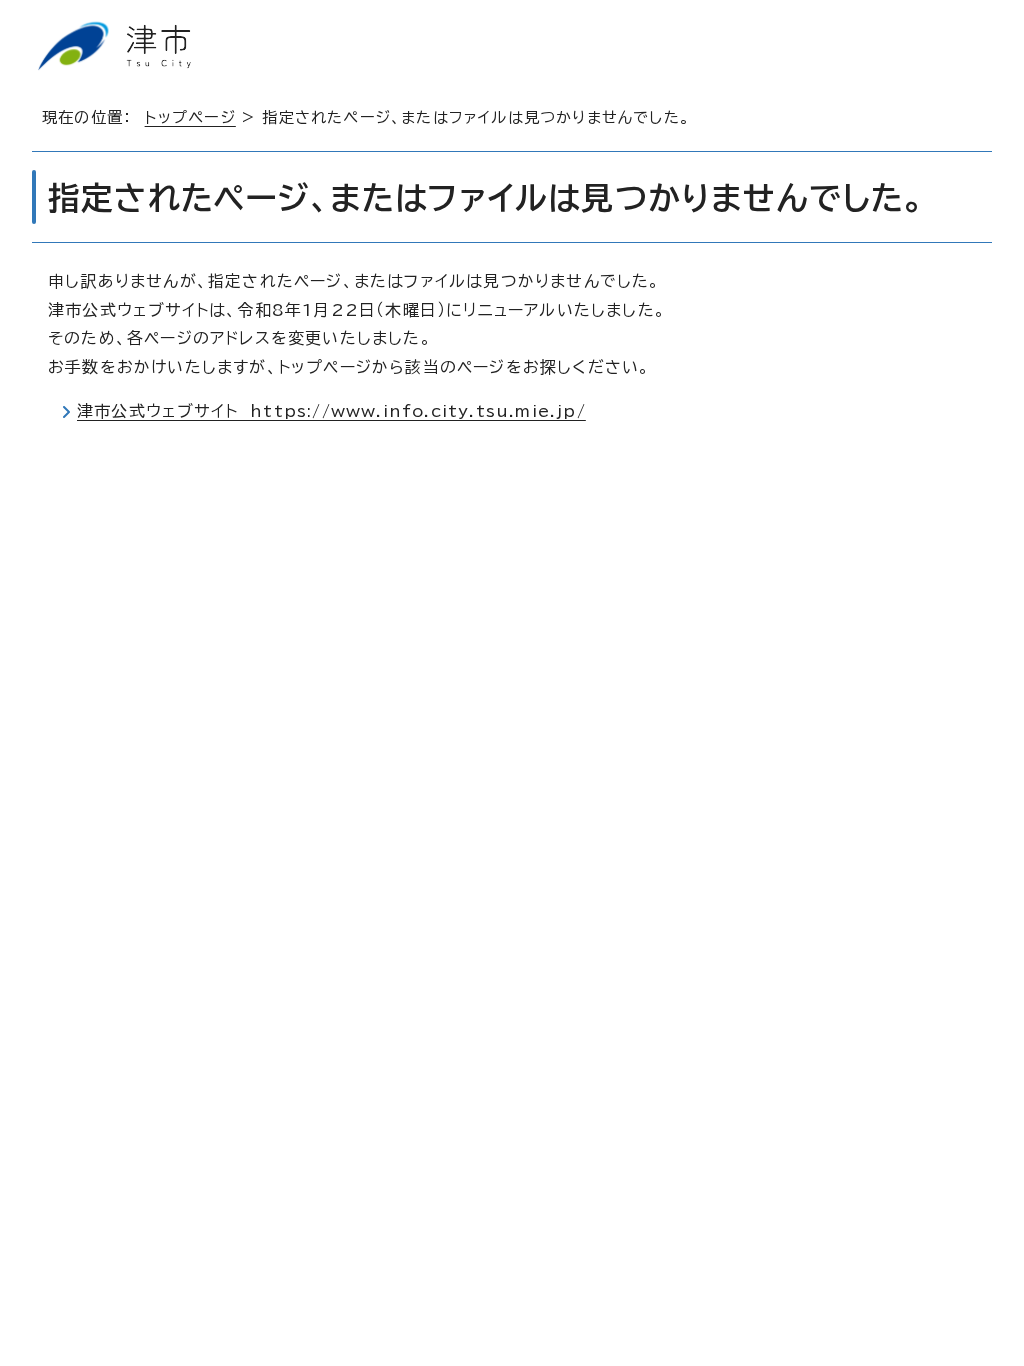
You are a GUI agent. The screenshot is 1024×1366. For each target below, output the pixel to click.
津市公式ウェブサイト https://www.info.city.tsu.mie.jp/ (331, 411)
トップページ (190, 117)
